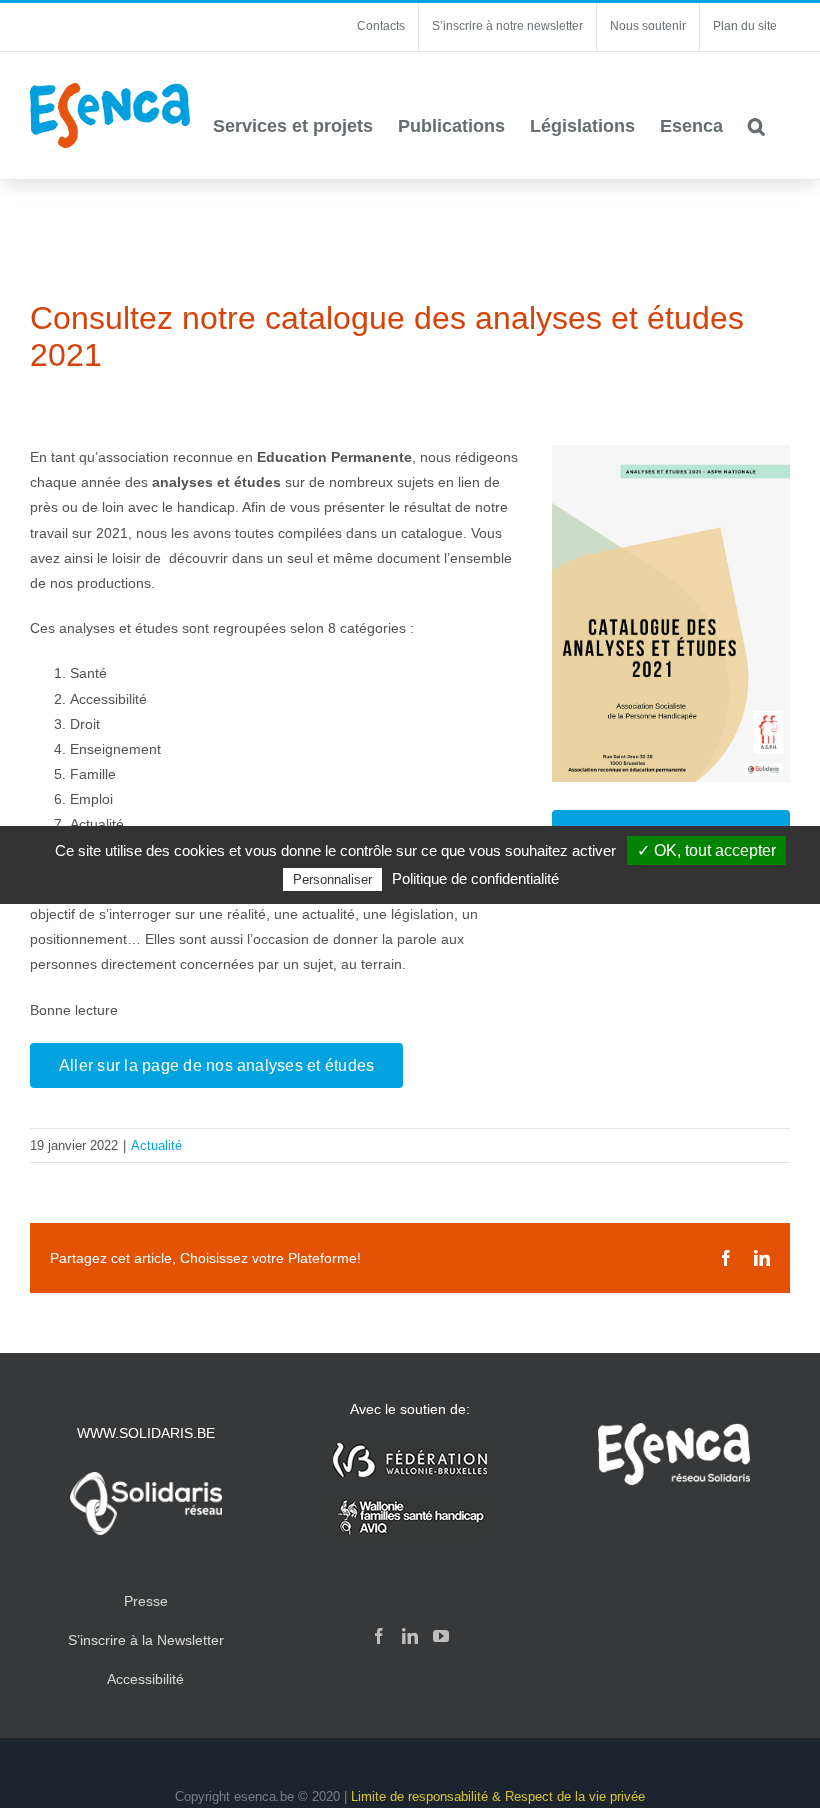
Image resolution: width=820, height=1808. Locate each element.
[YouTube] (441, 1636)
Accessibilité (145, 1679)
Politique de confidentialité (475, 878)
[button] (756, 126)
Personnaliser (332, 879)
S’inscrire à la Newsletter (146, 1640)
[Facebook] (379, 1636)
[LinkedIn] (410, 1636)
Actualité (156, 1145)
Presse (146, 1601)
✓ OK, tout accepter (706, 850)
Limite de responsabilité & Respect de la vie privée (498, 1796)
